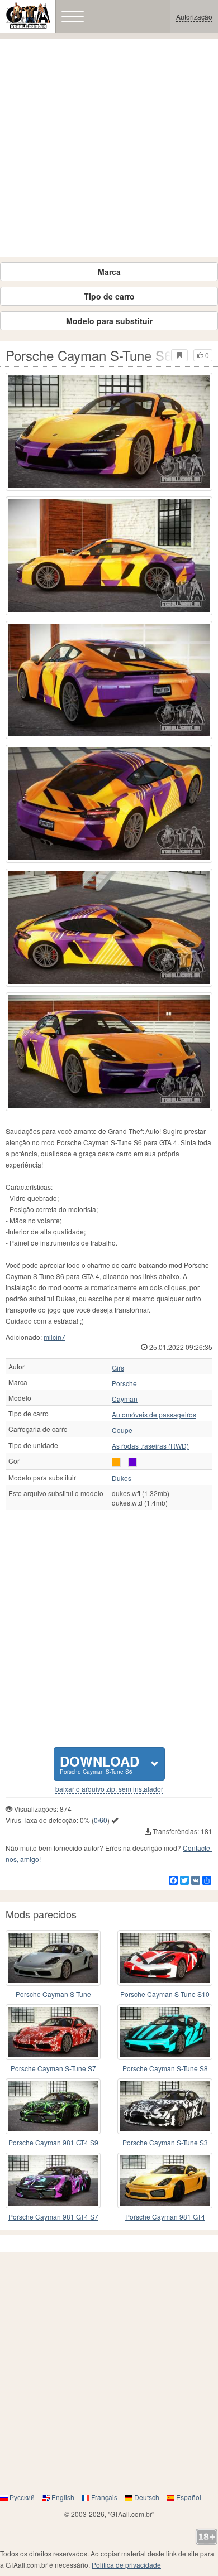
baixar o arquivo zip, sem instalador (109, 1789)
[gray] (132, 1462)
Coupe (122, 1430)
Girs (118, 1368)
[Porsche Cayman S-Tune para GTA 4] (53, 1958)
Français (104, 2497)
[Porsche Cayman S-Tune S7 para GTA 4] (53, 2032)
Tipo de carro (109, 296)
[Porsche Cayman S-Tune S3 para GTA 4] (165, 2106)
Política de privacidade (126, 2565)
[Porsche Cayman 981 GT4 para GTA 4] (165, 2181)
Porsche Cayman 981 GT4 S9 (53, 2142)
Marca (109, 272)
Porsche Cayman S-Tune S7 (53, 2068)
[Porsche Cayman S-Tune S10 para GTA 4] (165, 1958)
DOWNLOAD (99, 1764)
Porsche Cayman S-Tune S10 (165, 1994)
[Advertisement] (109, 148)
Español (189, 2497)
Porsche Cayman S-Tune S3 (165, 2142)
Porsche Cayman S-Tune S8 (165, 2068)
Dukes (122, 1478)
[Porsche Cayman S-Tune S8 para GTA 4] (165, 2032)
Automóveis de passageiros (154, 1415)
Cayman (125, 1399)
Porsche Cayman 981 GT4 (165, 2216)
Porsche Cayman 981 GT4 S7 (53, 2216)
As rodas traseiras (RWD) (150, 1446)
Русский (22, 2497)
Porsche (124, 1383)
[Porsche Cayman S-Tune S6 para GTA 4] (109, 432)
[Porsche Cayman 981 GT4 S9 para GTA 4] (53, 2106)
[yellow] (116, 1462)
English (63, 2497)
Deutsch (147, 2497)
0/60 (101, 1820)
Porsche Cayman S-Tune (53, 1994)
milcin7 (54, 1337)
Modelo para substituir (109, 321)
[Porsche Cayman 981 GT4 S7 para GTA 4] (53, 2181)
